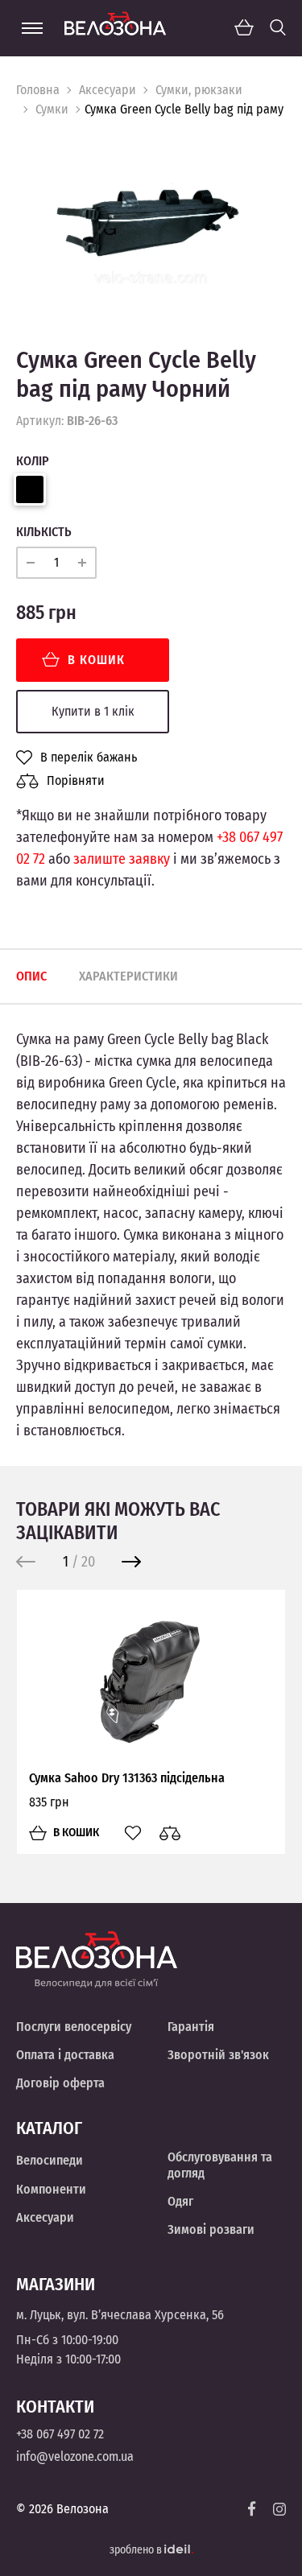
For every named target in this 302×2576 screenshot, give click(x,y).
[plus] (82, 563)
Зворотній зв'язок (218, 2055)
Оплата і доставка (65, 2055)
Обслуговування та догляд (220, 2165)
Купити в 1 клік (93, 711)
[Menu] (32, 28)
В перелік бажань (89, 758)
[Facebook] (252, 2509)
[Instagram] (279, 2509)
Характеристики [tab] (128, 976)
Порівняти (76, 780)
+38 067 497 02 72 (60, 2434)
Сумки (52, 109)
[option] (151, 220)
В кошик (96, 660)
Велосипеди (50, 2160)
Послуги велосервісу (74, 2027)
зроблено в (137, 2550)
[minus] (31, 563)
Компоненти (51, 2189)
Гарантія (191, 2027)
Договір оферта (60, 2083)
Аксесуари (108, 90)
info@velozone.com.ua (75, 2456)
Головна (38, 90)
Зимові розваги (211, 2229)
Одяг (180, 2201)
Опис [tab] (31, 976)
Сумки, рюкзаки (199, 90)
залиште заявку (122, 859)
